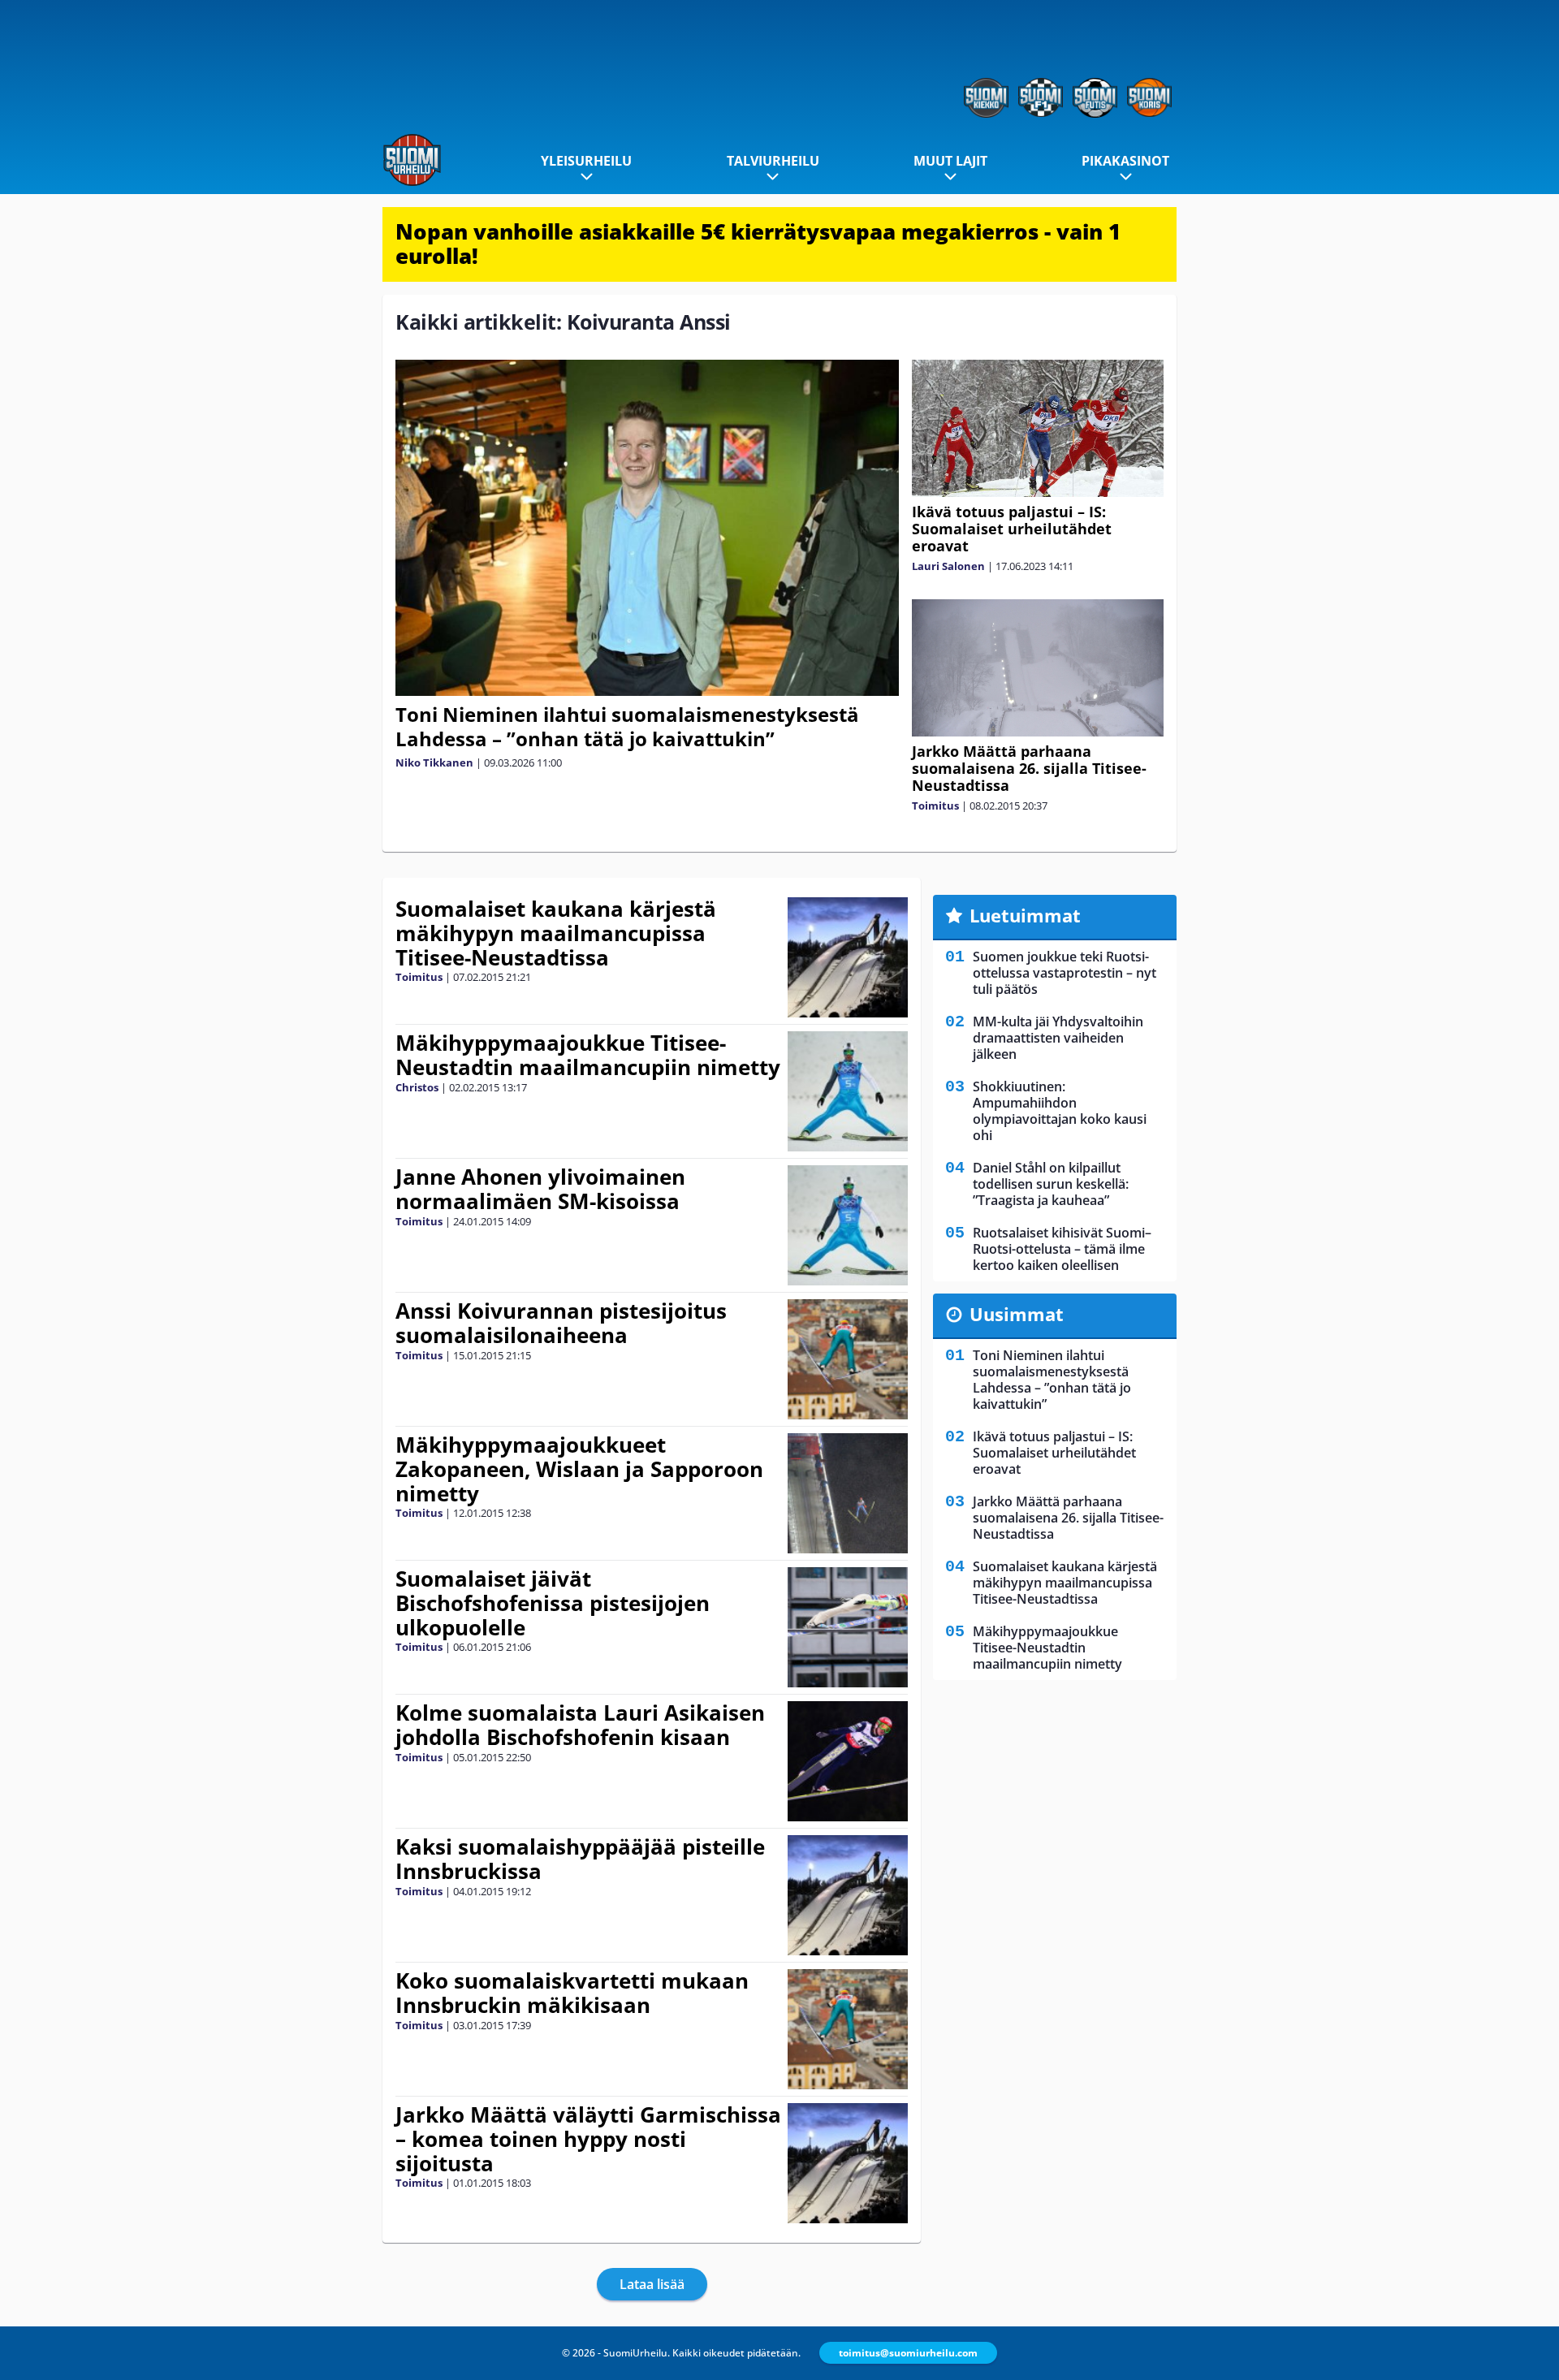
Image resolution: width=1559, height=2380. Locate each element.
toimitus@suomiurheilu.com (908, 2353)
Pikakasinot (1125, 161)
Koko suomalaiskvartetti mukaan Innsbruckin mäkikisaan (572, 1993)
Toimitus (935, 806)
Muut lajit (950, 161)
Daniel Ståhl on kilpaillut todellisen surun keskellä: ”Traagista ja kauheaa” (1051, 1184)
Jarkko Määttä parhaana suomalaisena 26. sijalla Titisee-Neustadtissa (1029, 768)
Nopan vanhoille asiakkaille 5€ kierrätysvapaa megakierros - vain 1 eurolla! (758, 244)
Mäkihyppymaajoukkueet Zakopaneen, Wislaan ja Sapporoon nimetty (579, 1469)
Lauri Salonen (948, 566)
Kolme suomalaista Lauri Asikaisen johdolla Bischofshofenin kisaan (580, 1725)
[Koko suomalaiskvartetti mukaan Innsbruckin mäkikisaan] (848, 2029)
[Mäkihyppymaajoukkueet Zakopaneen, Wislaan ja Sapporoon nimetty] (848, 1493)
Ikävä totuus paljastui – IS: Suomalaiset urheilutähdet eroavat (1012, 529)
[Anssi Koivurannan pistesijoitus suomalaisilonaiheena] (848, 1359)
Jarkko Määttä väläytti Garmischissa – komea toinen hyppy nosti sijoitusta (588, 2139)
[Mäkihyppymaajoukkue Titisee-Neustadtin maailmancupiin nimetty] (848, 1091)
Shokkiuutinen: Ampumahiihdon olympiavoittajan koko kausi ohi (1060, 1111)
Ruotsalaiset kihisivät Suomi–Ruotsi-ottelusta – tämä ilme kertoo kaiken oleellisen (1062, 1249)
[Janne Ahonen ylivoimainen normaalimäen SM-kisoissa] (848, 1225)
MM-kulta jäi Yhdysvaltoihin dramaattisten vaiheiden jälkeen (1058, 1038)
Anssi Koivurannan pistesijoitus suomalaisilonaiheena (561, 1323)
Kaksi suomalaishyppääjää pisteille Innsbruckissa (580, 1859)
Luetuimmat (1025, 915)
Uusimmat (1017, 1314)
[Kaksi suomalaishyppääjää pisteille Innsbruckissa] (848, 1895)
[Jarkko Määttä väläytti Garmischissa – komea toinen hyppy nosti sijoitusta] (848, 2163)
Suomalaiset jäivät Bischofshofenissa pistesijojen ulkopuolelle (553, 1603)
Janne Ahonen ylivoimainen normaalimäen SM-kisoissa (540, 1189)
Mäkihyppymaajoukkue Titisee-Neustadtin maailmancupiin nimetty (588, 1055)
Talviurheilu (773, 161)
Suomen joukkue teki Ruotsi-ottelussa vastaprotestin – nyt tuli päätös (1065, 973)
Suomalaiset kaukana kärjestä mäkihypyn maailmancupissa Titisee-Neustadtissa (556, 933)
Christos (417, 1087)
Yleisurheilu (586, 161)
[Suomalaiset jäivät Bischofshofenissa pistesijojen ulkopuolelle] (848, 1627)
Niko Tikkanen (434, 762)
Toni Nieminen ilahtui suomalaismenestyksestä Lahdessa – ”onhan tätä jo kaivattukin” (627, 726)
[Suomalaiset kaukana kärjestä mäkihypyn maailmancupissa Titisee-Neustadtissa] (848, 957)
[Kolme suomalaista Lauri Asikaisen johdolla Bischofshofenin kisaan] (848, 1761)
